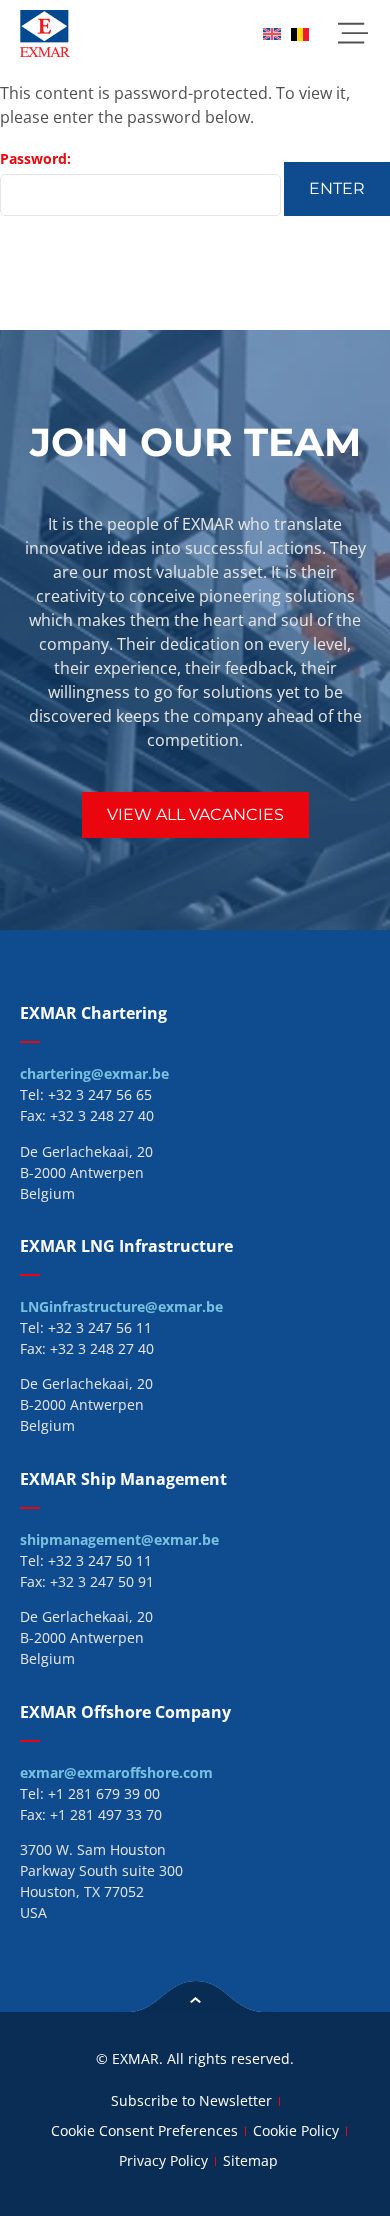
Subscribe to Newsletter (191, 2100)
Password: (35, 158)
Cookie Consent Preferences (144, 2130)
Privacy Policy (163, 2160)
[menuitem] (272, 33)
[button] (352, 33)
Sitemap (250, 2160)
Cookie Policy (296, 2130)
